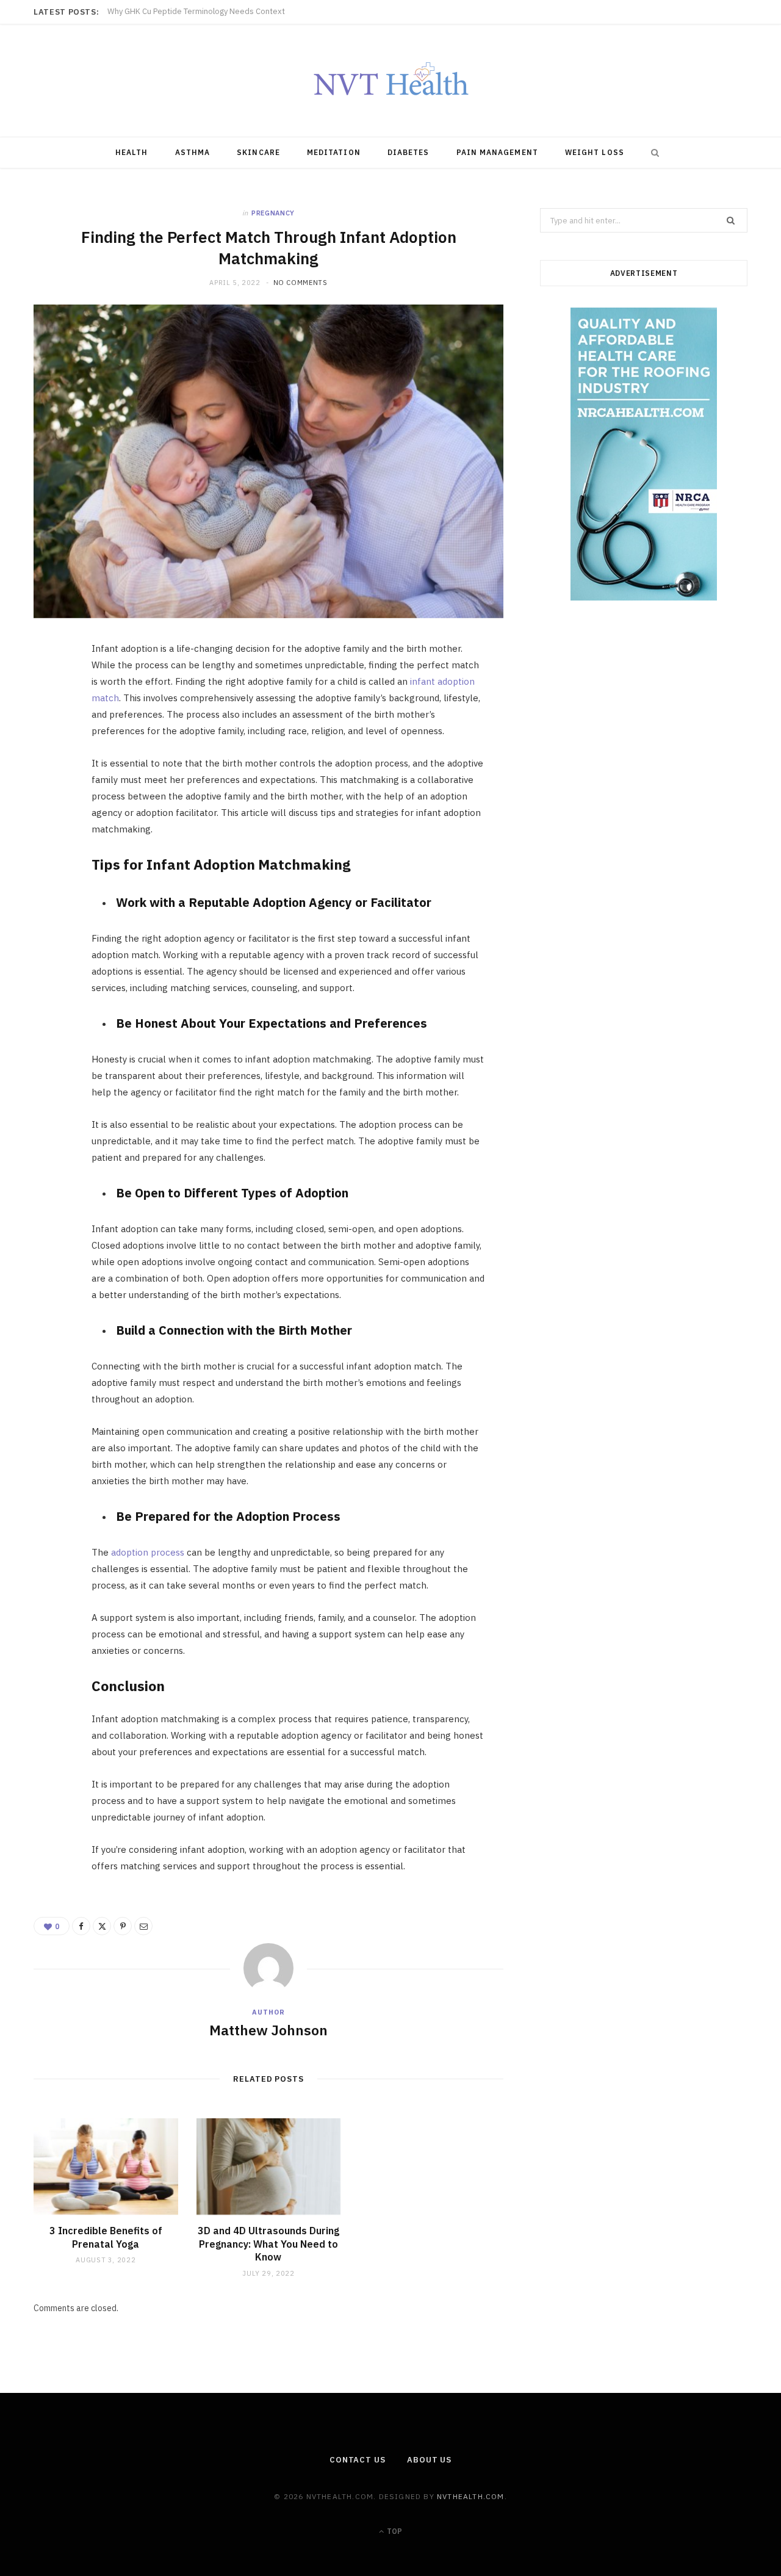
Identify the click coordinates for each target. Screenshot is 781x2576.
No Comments (301, 283)
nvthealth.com (471, 2496)
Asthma (193, 152)
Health (131, 152)
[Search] (652, 153)
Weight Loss (595, 152)
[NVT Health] (391, 81)
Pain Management (497, 152)
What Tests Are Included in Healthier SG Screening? (201, 12)
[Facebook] (49, 689)
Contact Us (358, 2460)
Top (394, 2531)
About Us (429, 2460)
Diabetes (408, 152)
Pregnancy (273, 213)
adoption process (148, 1552)
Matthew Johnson (268, 2030)
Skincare (258, 152)
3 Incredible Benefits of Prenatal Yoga (106, 2237)
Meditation (334, 152)
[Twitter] (49, 720)
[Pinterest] (49, 751)
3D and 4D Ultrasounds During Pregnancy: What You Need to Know (268, 2244)
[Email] (49, 782)
